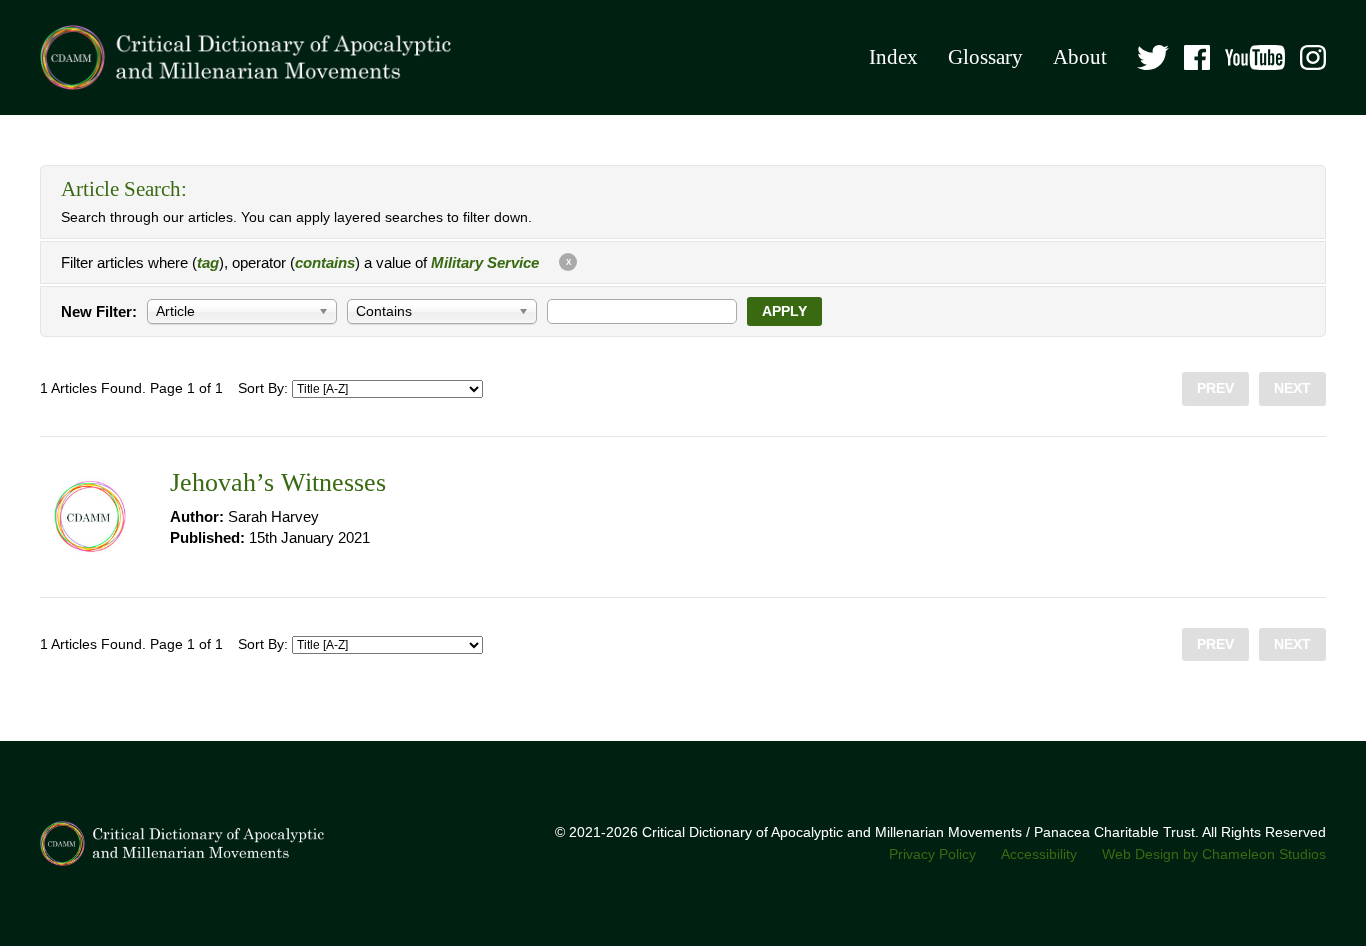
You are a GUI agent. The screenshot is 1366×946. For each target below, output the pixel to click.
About (1080, 57)
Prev (1215, 388)
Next (1292, 388)
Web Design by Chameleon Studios (1214, 854)
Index (893, 57)
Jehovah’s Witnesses (278, 482)
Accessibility (1039, 854)
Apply (784, 311)
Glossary (985, 57)
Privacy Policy (932, 854)
